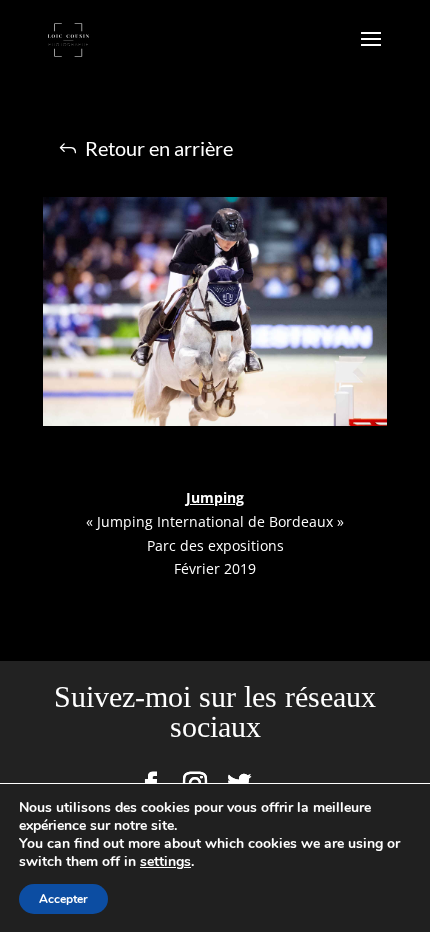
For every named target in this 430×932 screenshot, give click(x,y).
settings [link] (165, 861)
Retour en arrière (159, 148)
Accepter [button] (63, 899)
